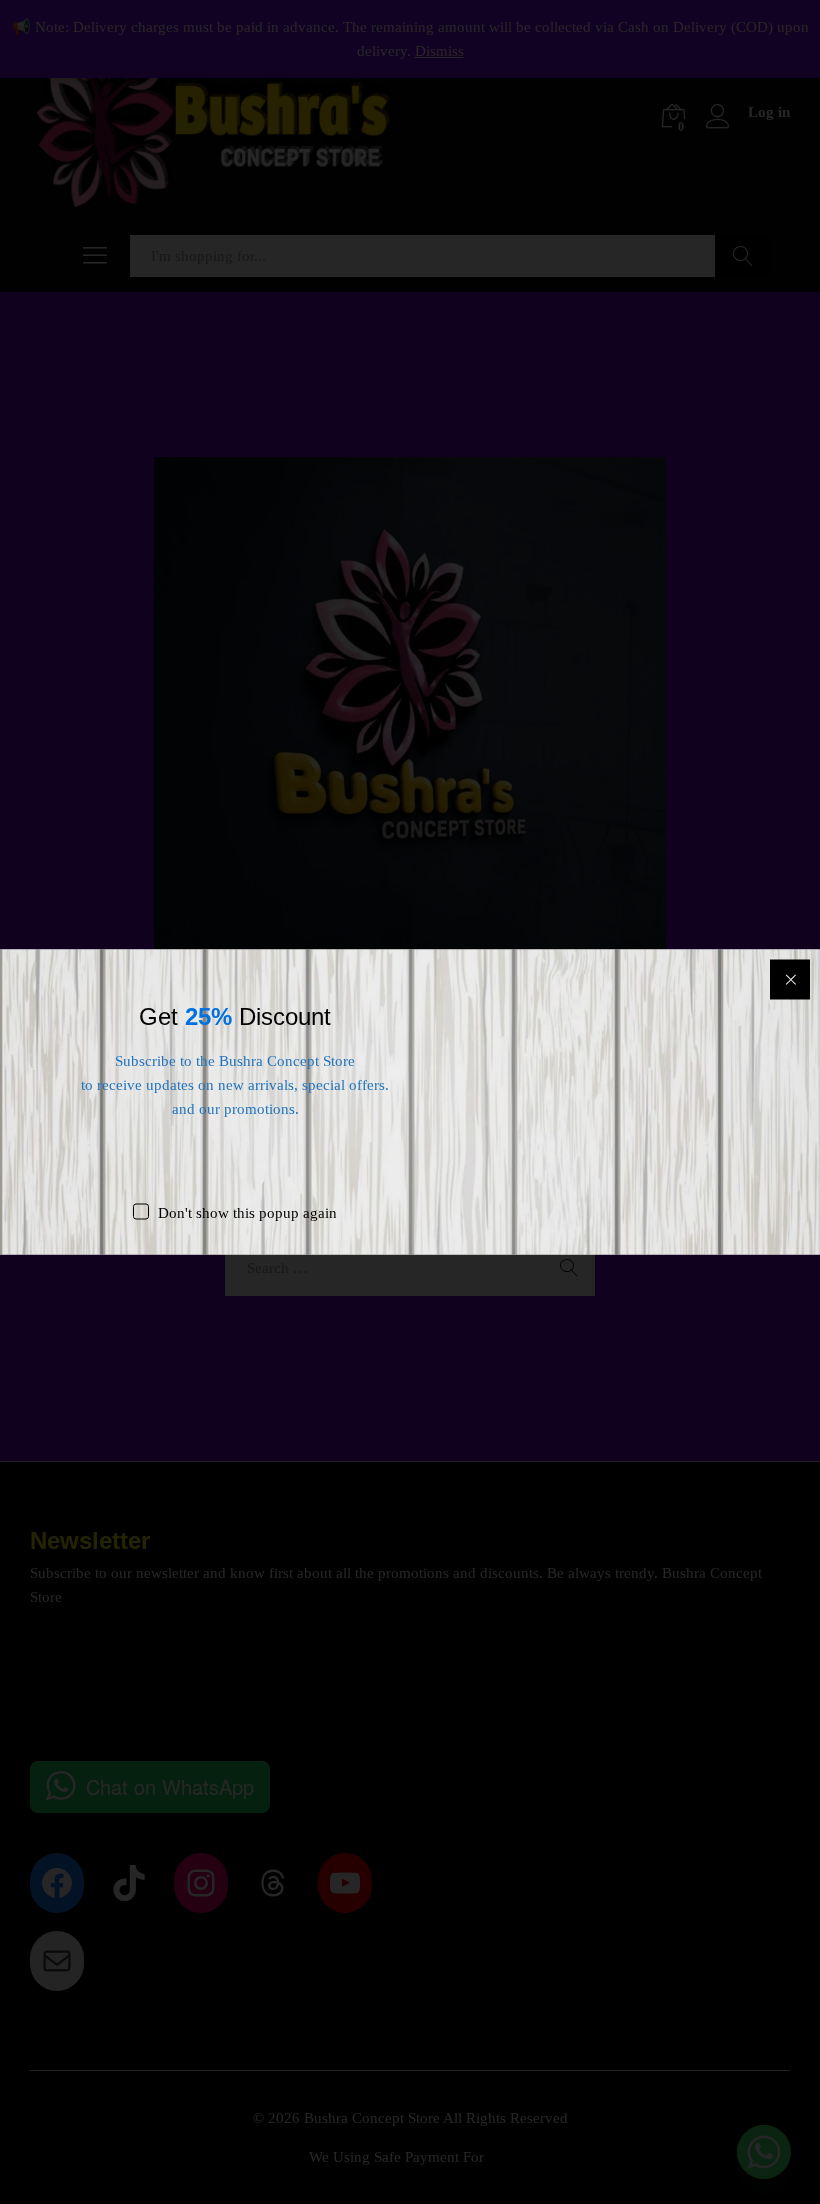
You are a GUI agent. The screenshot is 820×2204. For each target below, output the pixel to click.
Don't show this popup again (247, 1213)
